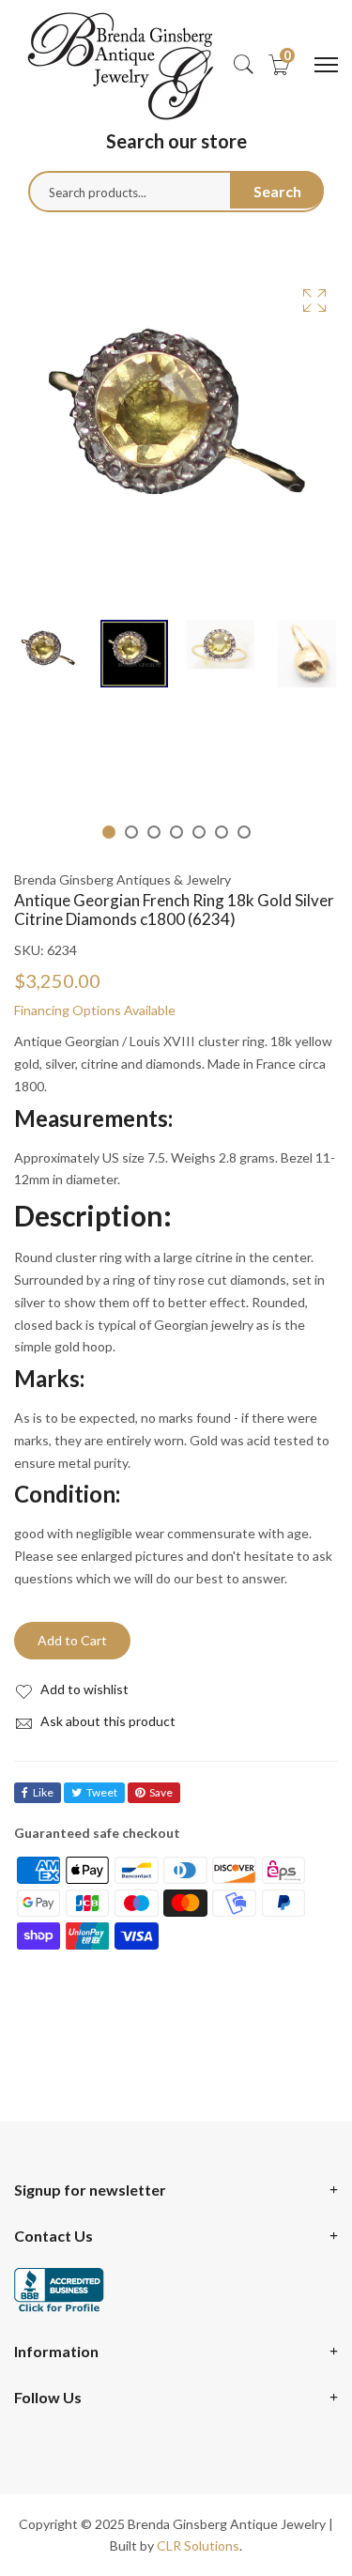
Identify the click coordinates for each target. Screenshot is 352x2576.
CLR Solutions (198, 2545)
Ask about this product (107, 1721)
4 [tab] (176, 832)
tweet (102, 1792)
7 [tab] (244, 832)
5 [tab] (199, 832)
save (161, 1792)
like (43, 1792)
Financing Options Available (95, 1010)
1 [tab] (109, 832)
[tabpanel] (48, 654)
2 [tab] (131, 832)
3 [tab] (154, 832)
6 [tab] (222, 832)
